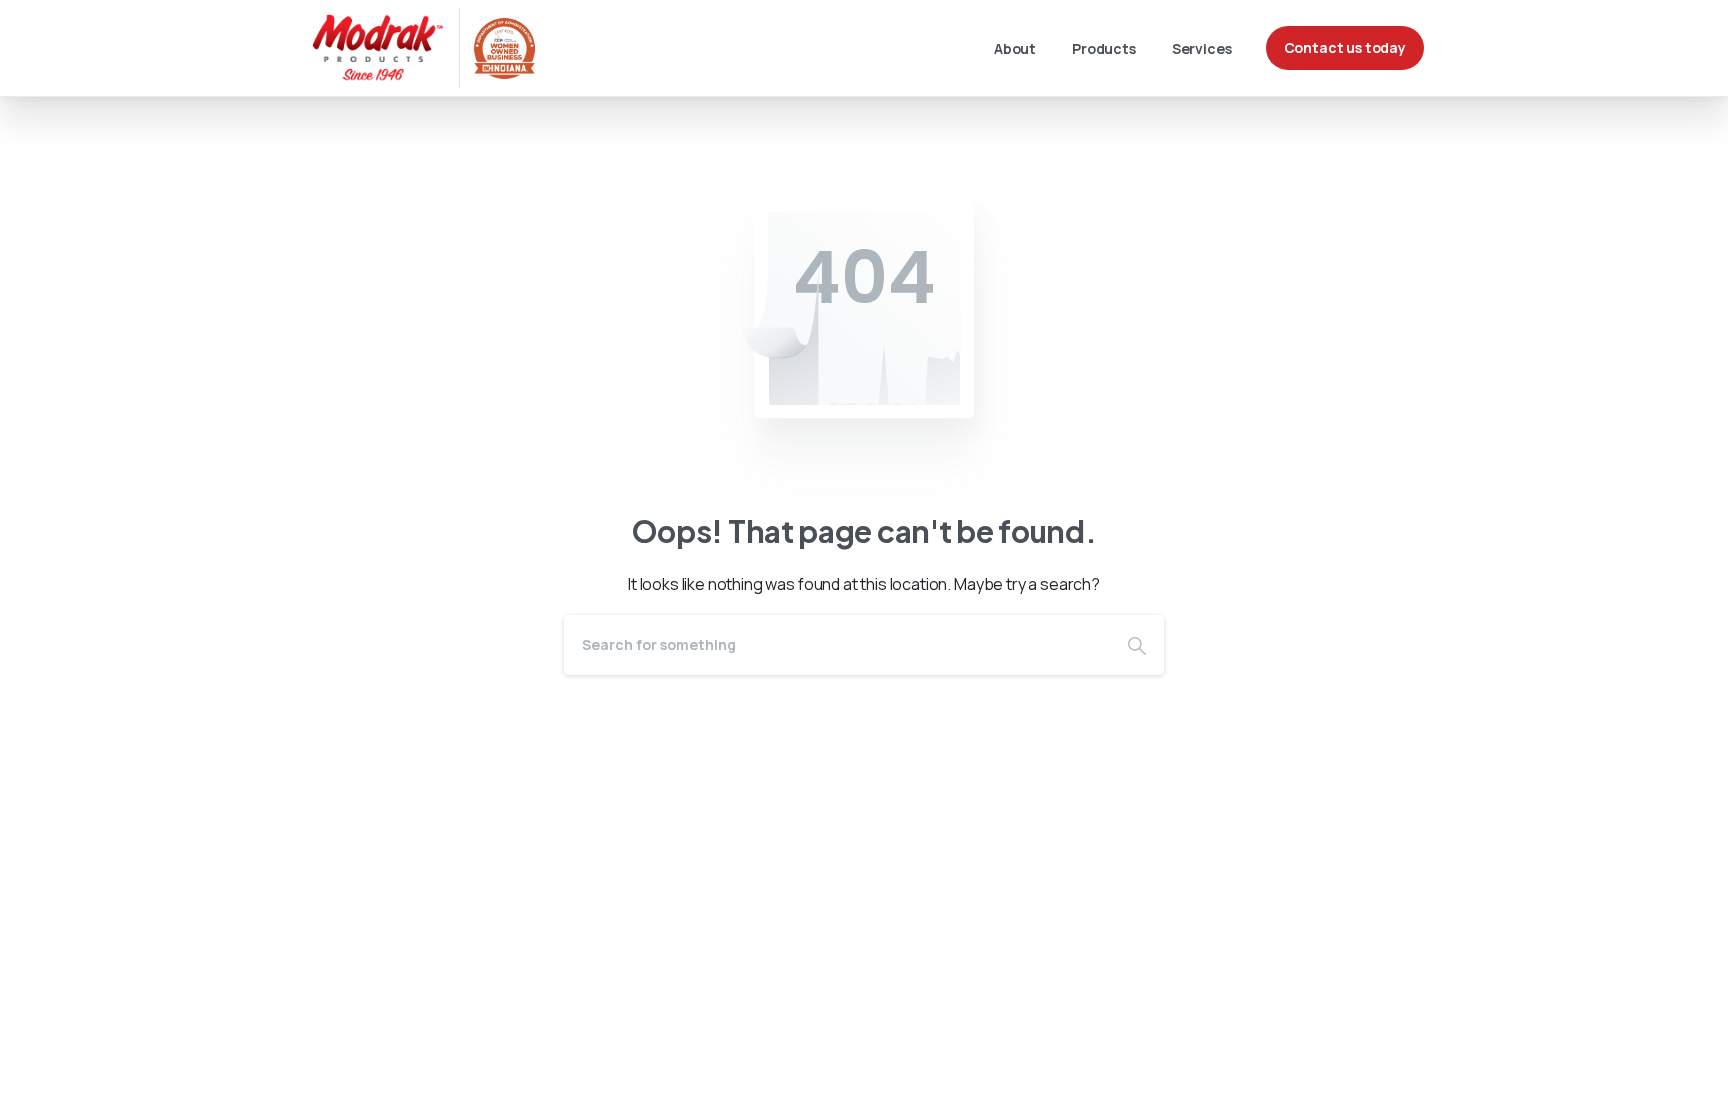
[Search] (1137, 645)
